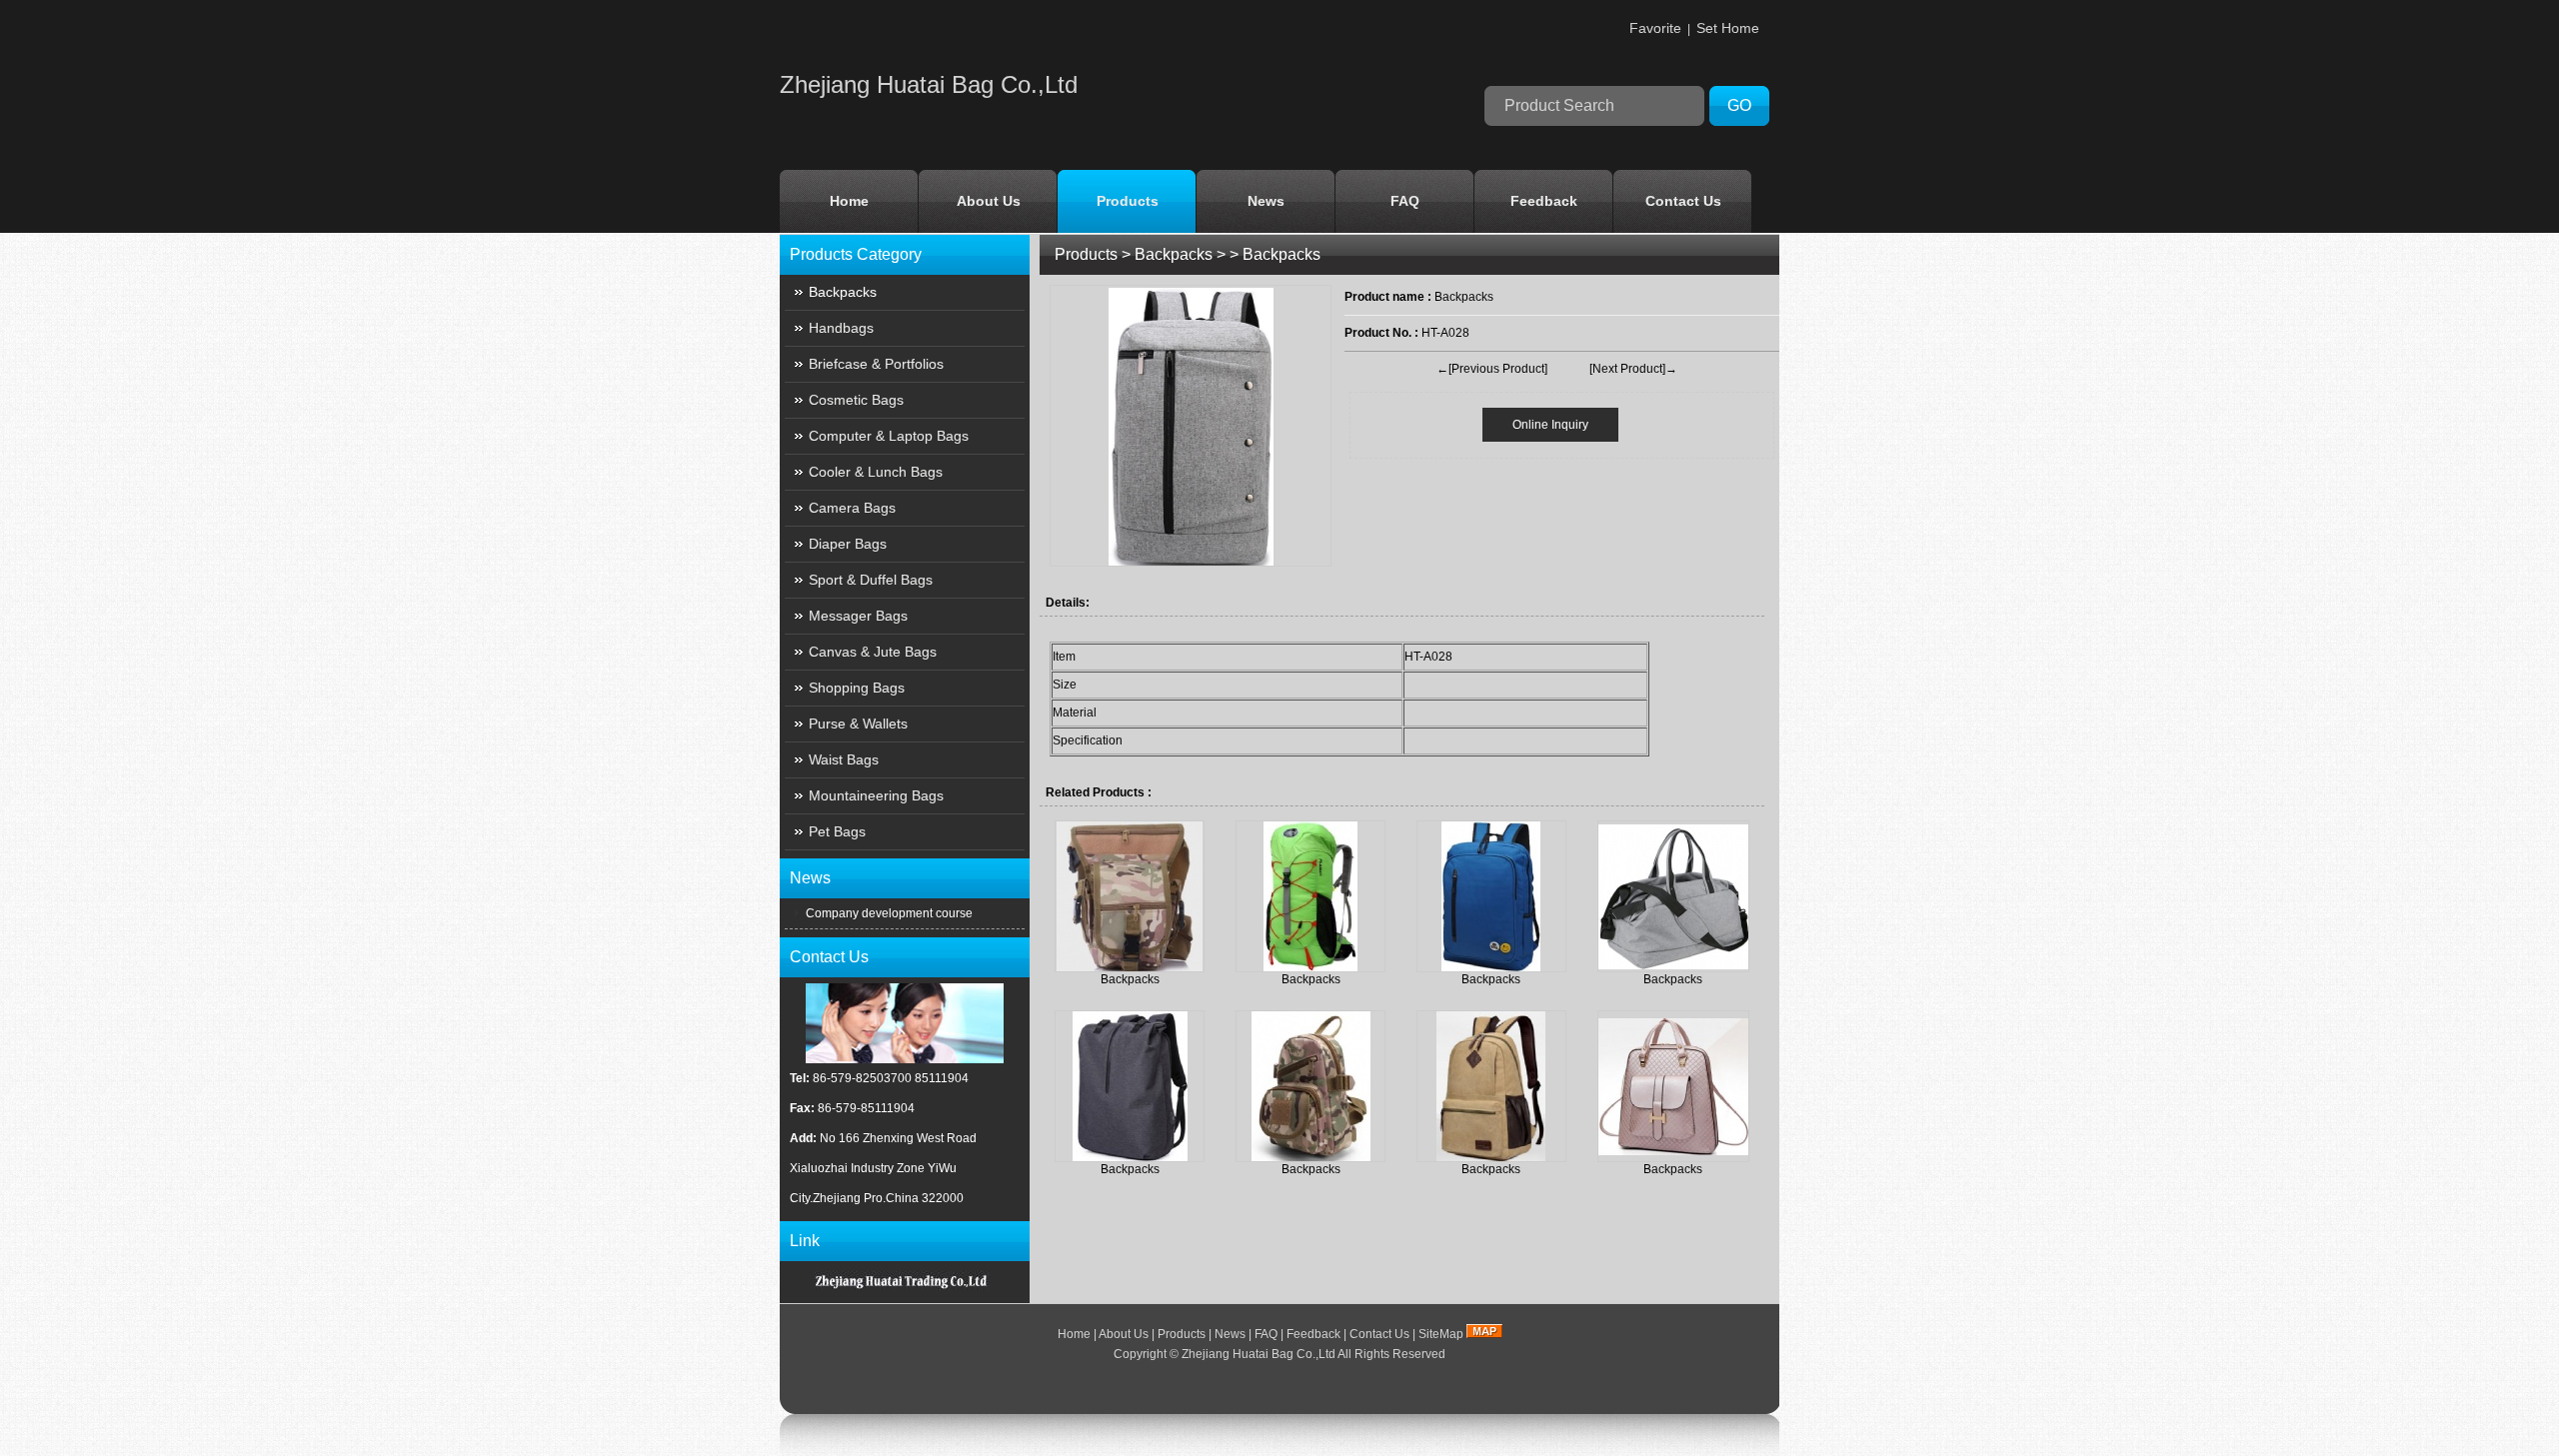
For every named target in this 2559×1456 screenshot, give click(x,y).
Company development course (888, 913)
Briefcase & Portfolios (876, 364)
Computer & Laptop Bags (889, 436)
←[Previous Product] (1492, 369)
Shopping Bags (857, 688)
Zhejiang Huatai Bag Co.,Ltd (1259, 1354)
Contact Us (1683, 201)
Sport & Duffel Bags (871, 580)
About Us (989, 201)
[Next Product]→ (1633, 369)
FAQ (1405, 201)
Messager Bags (858, 616)
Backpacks (1174, 254)
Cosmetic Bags (856, 400)
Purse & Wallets (858, 724)
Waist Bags (844, 759)
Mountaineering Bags (876, 795)
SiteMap (1441, 1334)
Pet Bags (837, 831)
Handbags (841, 328)
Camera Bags (852, 508)
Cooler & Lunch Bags (876, 472)
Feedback (1544, 201)
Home (849, 201)
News (1266, 201)
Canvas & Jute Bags (873, 652)
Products (1128, 201)
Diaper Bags (848, 544)
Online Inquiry (1550, 425)
